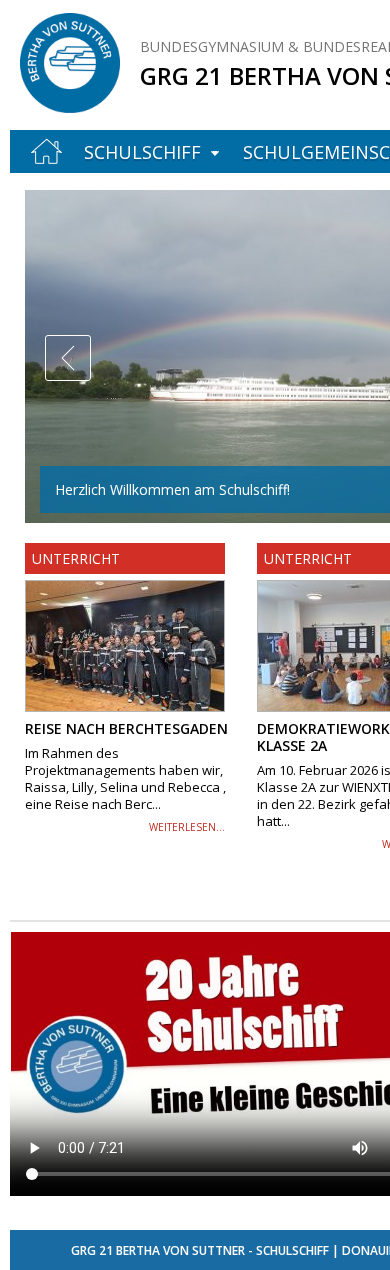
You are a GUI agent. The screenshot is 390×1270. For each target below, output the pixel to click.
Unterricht (76, 558)
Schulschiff (142, 152)
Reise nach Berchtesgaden (126, 728)
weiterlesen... (187, 827)
